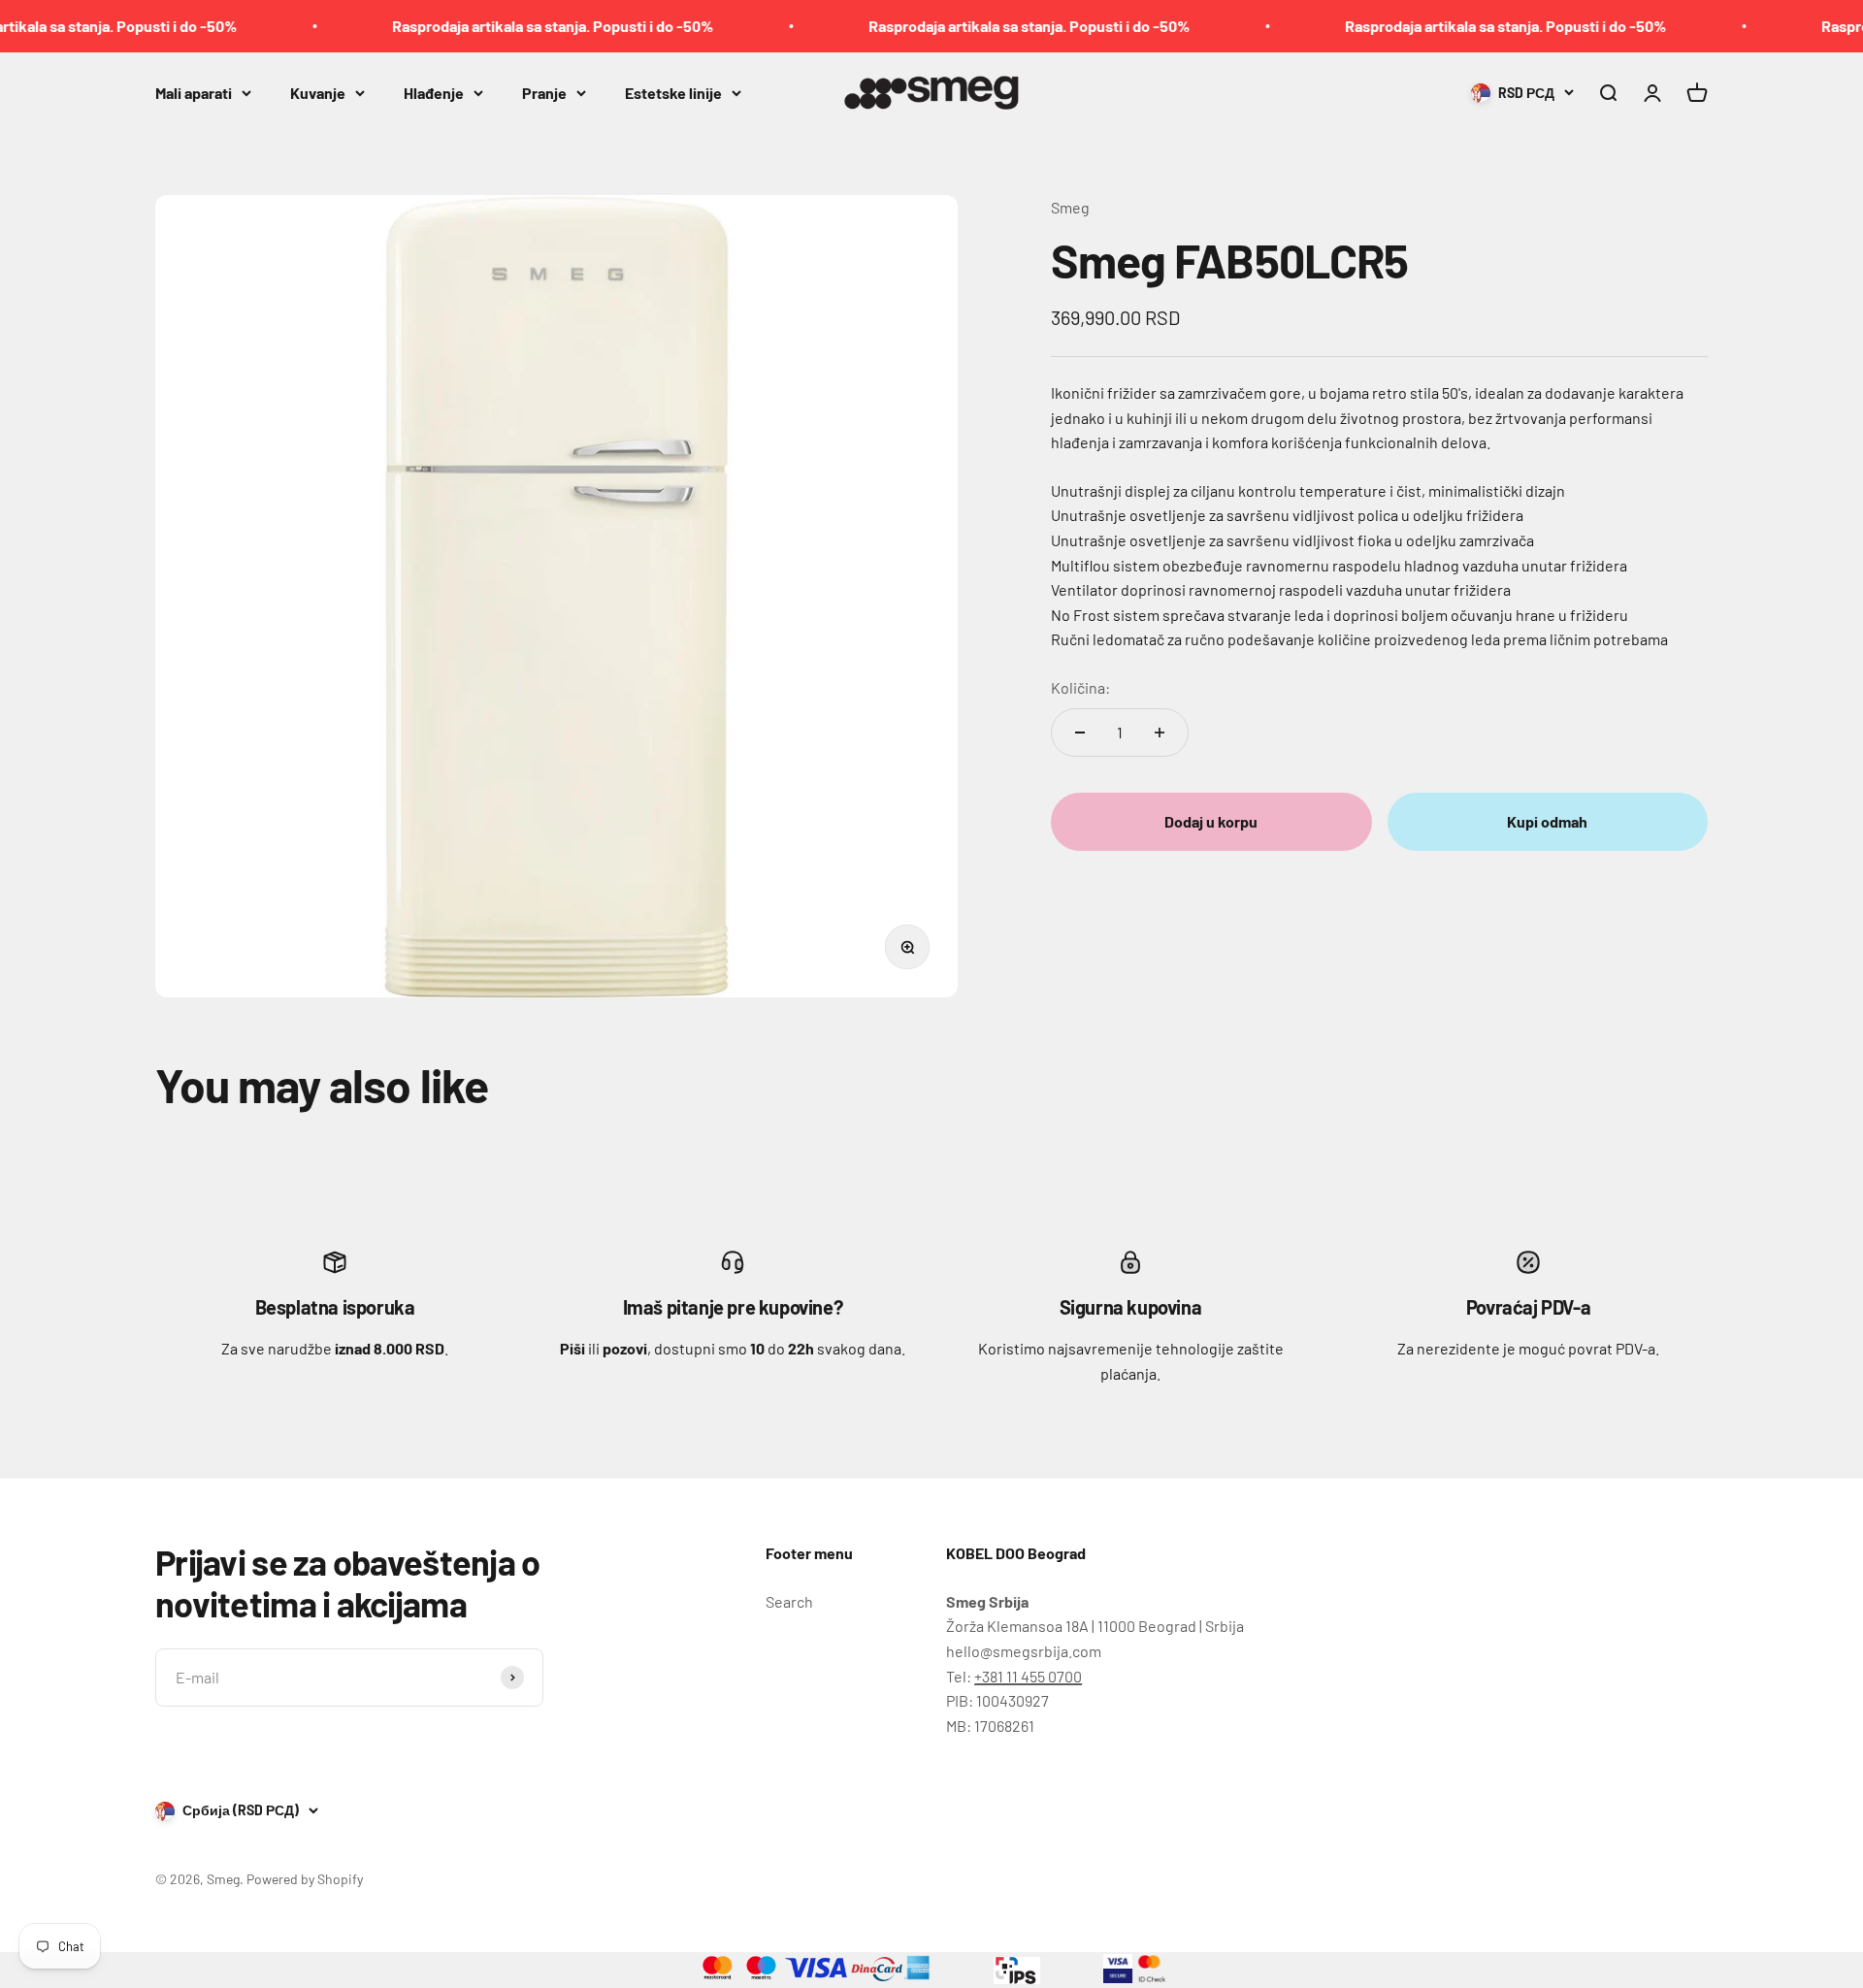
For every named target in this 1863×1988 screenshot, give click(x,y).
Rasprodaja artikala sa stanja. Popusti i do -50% (502, 26)
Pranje (544, 92)
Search (789, 1601)
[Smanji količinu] (1080, 733)
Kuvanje (318, 92)
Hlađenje (434, 92)
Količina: (1080, 687)
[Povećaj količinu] (1160, 733)
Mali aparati (194, 92)
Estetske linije (673, 92)
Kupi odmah (1547, 822)
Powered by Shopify (305, 1879)
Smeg (1070, 207)
